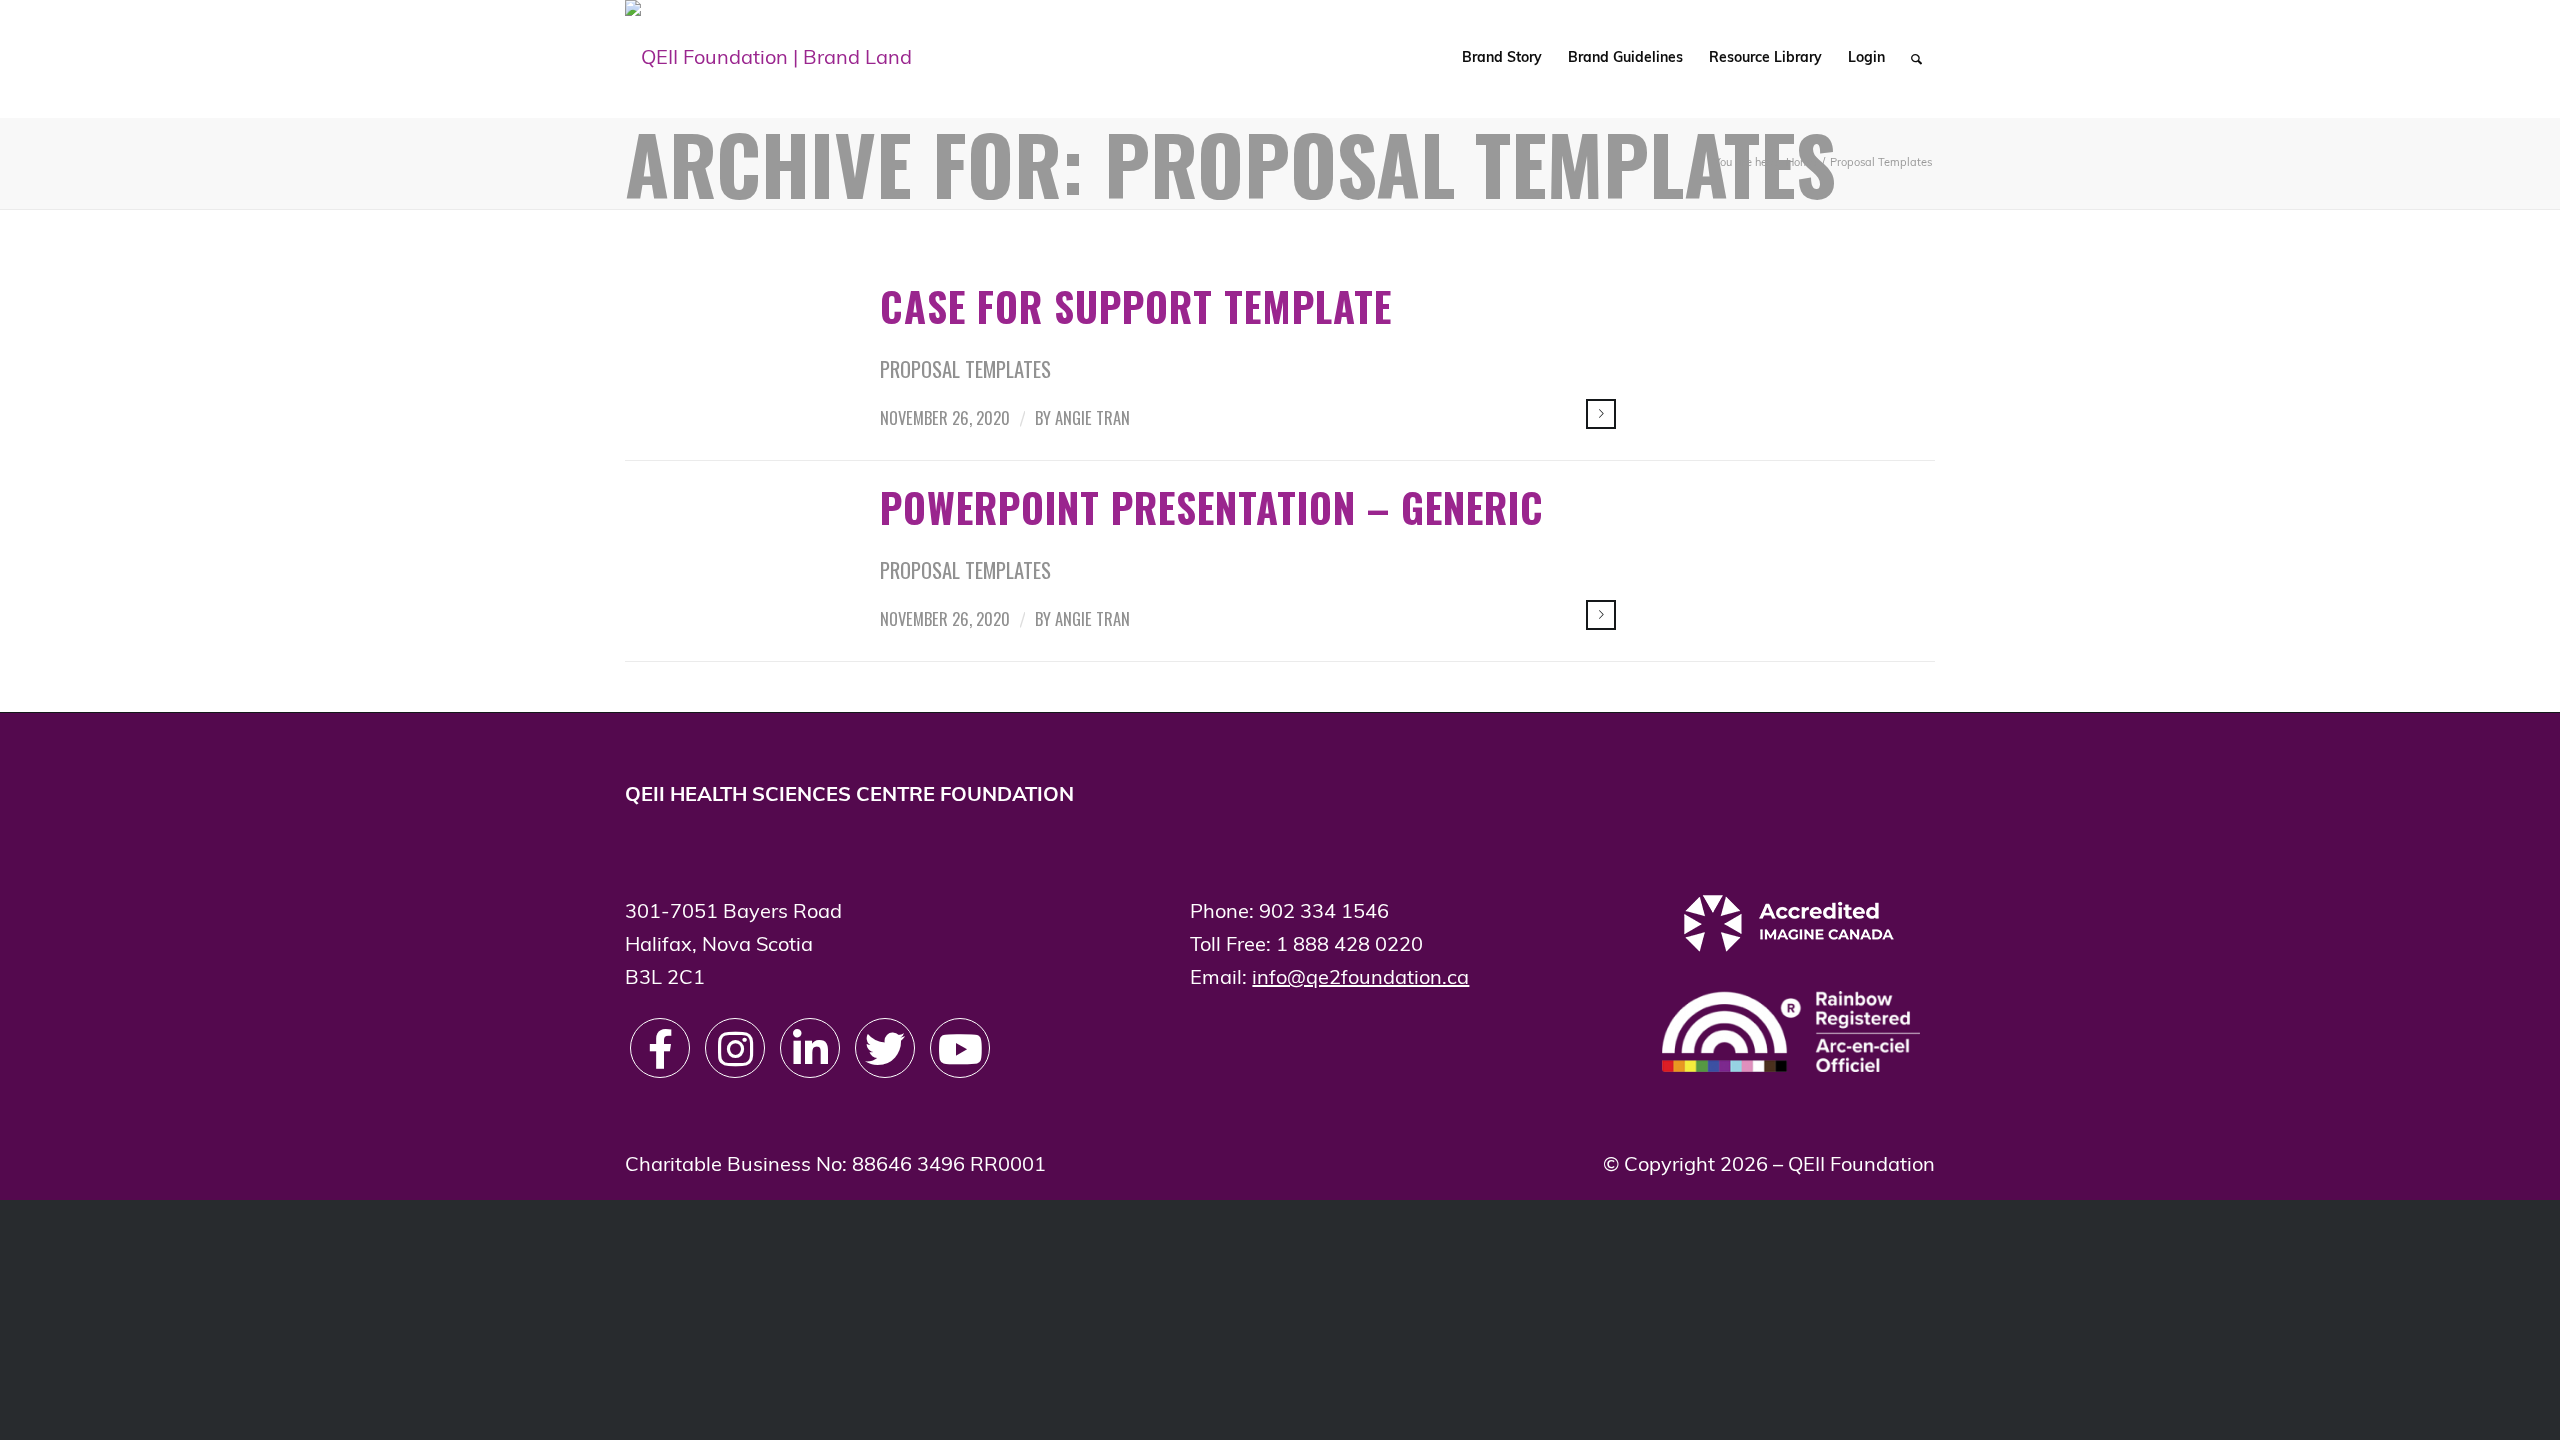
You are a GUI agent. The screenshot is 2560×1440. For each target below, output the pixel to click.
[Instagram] (735, 1048)
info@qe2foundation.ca (1360, 979)
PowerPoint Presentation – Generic (1212, 507)
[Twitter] (885, 1048)
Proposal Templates (965, 368)
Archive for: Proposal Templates (1230, 163)
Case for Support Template (1136, 306)
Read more (1601, 414)
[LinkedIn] (810, 1048)
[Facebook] (660, 1048)
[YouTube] (960, 1048)
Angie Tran (1092, 417)
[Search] (1916, 59)
